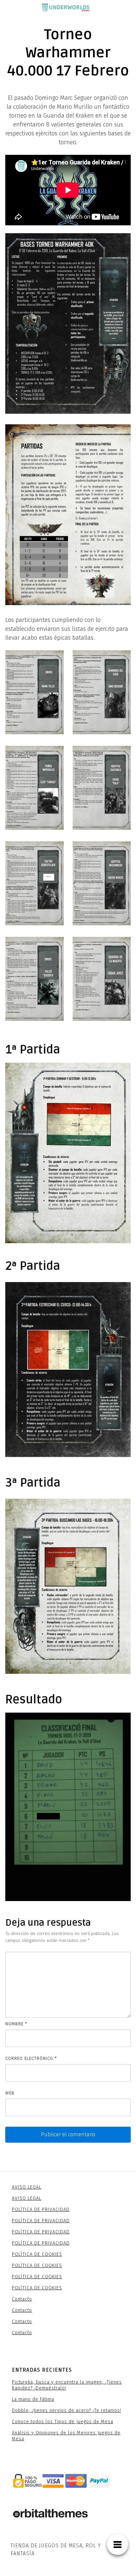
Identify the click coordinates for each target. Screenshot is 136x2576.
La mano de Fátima (33, 2399)
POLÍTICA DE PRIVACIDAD (41, 2210)
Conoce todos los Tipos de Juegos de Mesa (63, 2422)
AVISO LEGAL (27, 2187)
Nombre (16, 2024)
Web (10, 2093)
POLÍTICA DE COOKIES (37, 2254)
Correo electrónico (31, 2058)
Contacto (22, 2299)
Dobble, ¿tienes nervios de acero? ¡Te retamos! (67, 2410)
